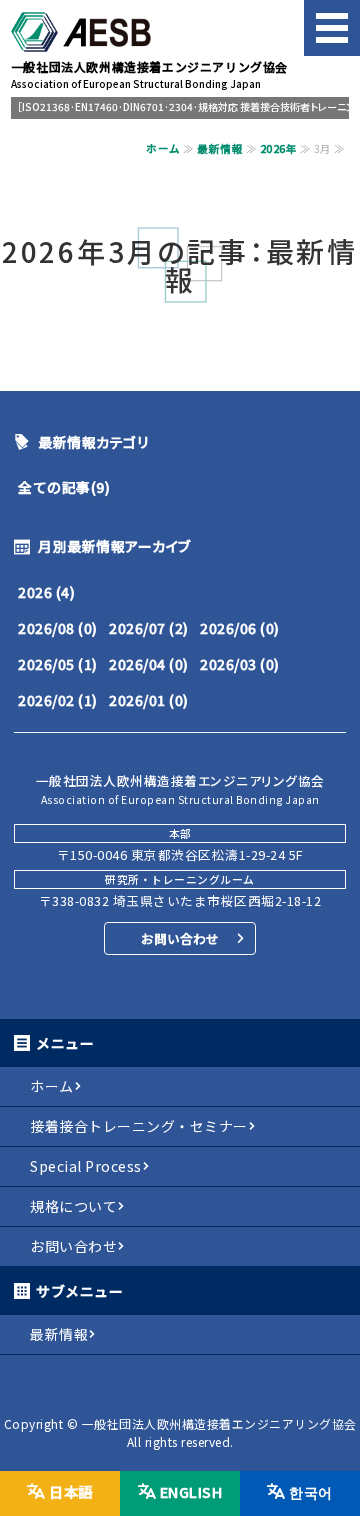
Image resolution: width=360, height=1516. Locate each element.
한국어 (311, 1491)
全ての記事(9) (64, 487)
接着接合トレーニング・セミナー (139, 1126)
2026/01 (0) (149, 700)
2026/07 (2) (149, 628)
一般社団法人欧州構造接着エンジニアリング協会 (219, 1423)
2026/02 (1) (58, 700)
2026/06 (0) (240, 628)
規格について (73, 1206)
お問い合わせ (180, 938)
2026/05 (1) (58, 664)
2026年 (279, 148)
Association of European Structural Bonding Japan (149, 74)
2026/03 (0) (240, 664)
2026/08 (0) (58, 628)
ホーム (163, 148)
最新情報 (220, 148)
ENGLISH (191, 1491)
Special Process (86, 1166)
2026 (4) (46, 592)
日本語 (71, 1491)
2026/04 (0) (149, 664)
